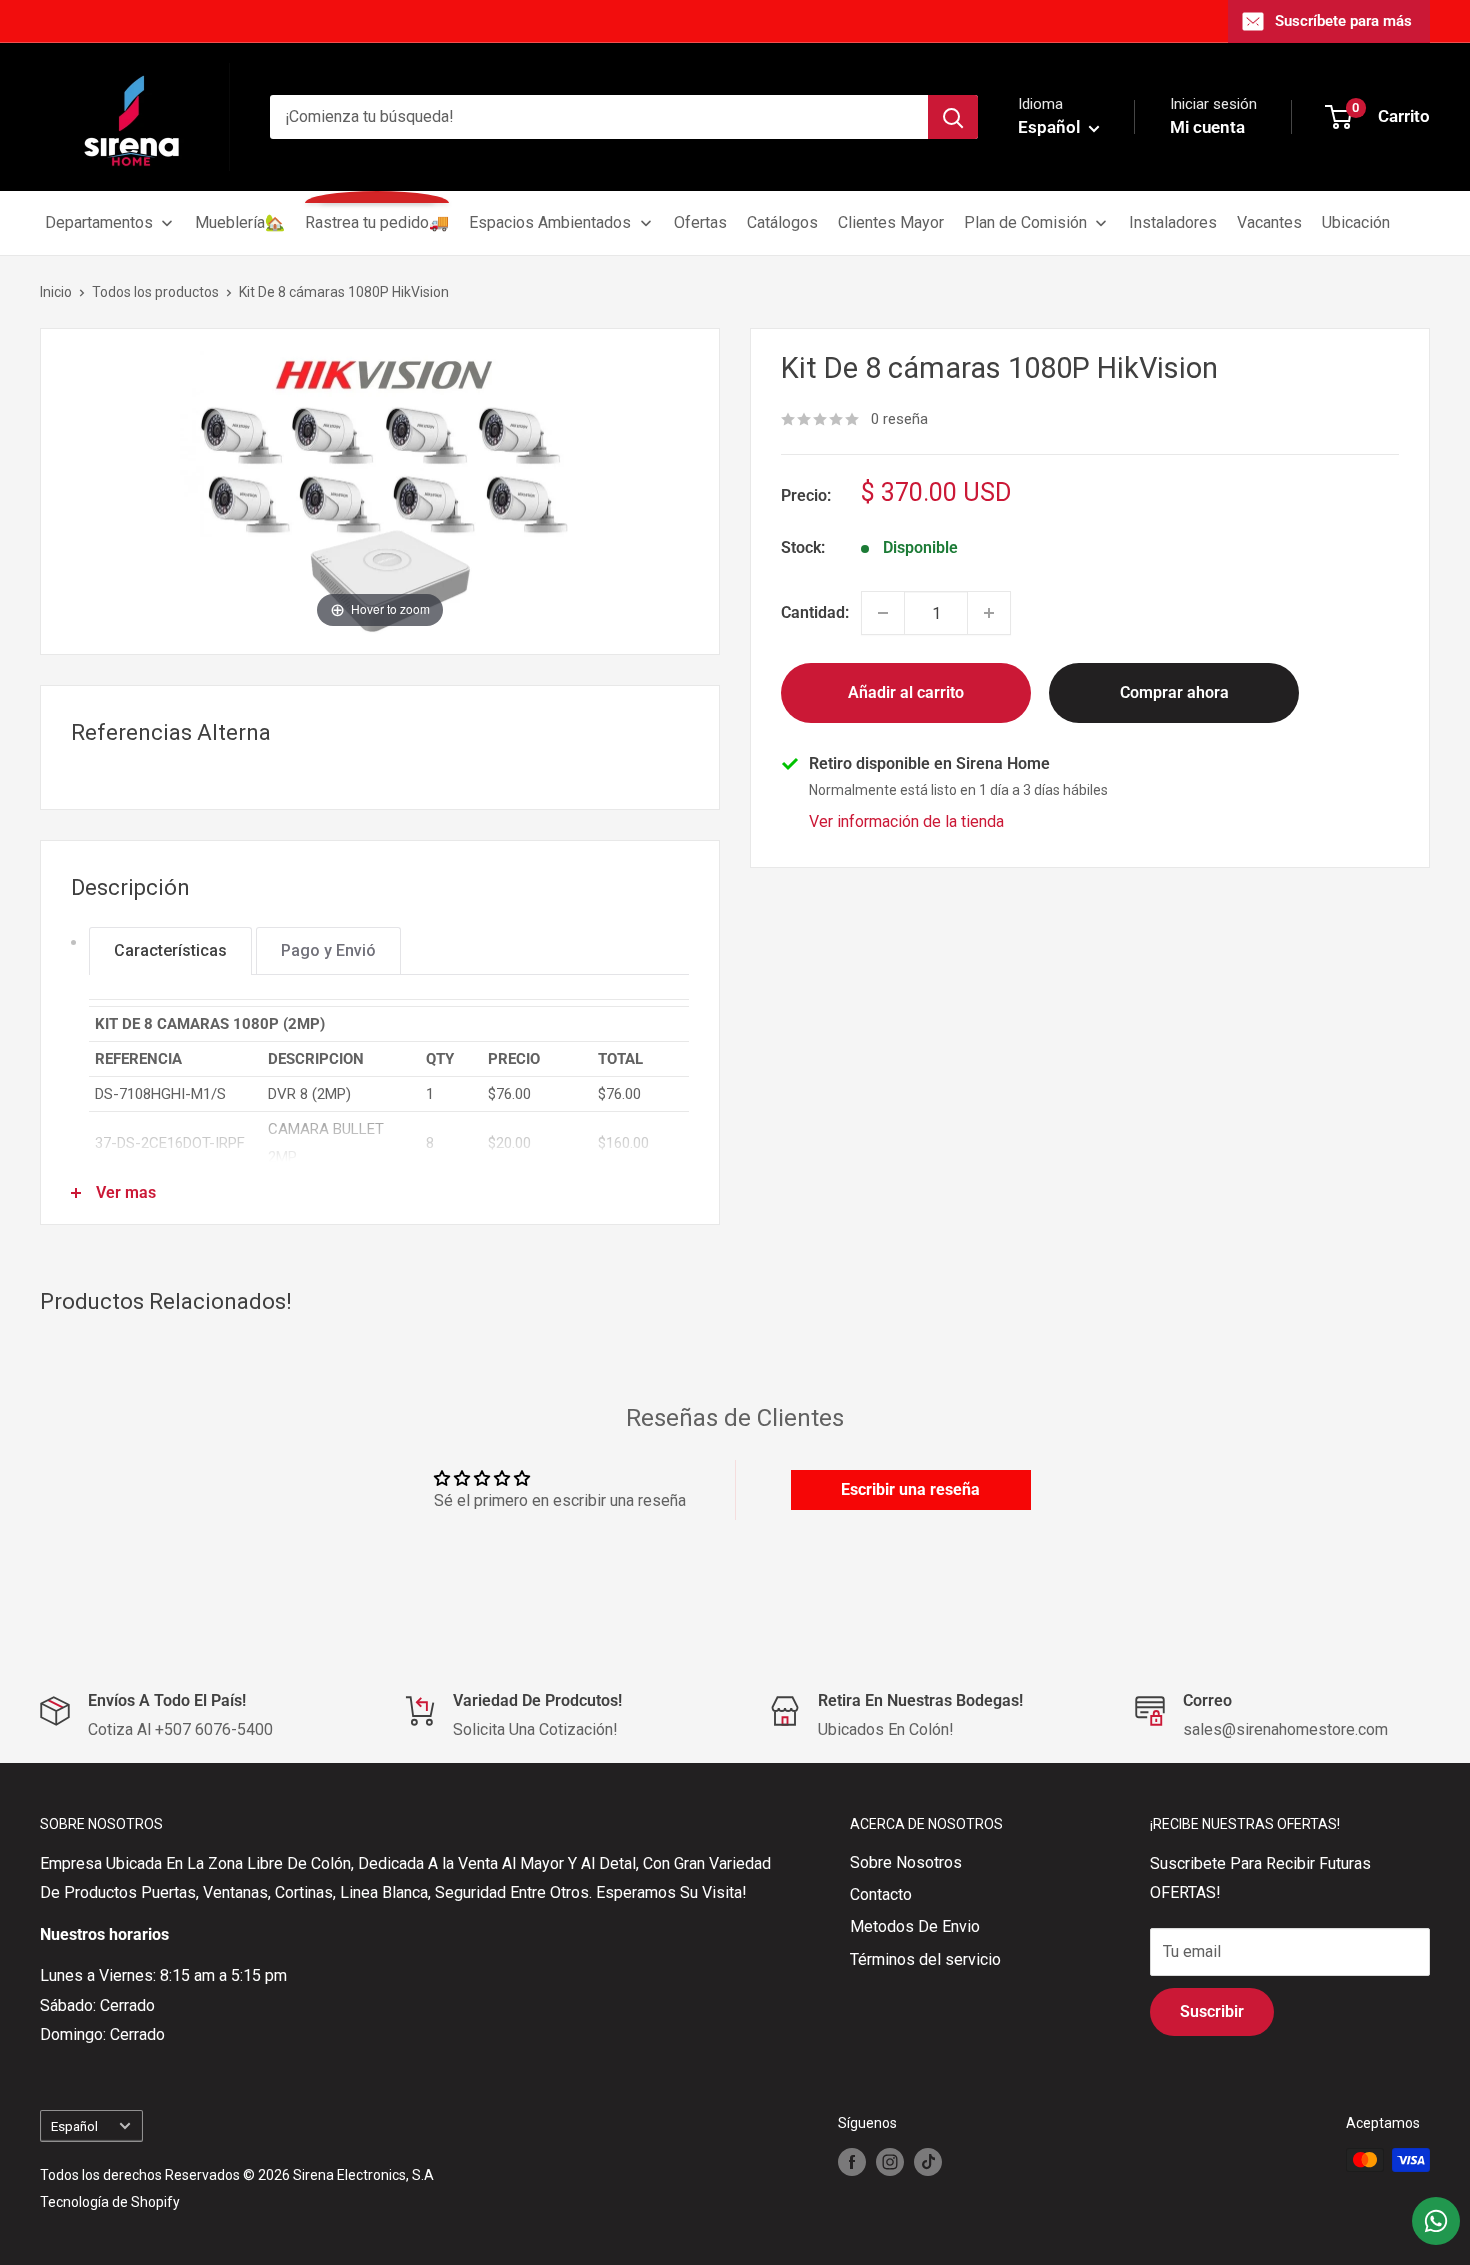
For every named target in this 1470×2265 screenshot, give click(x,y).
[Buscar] (953, 117)
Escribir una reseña (910, 1489)
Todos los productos (155, 292)
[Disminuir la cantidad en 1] (883, 613)
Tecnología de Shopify (110, 2202)
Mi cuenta (1207, 127)
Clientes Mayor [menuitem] (891, 222)
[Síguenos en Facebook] (852, 2162)
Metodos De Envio (915, 1926)
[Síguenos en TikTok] (928, 2162)
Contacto (881, 1894)
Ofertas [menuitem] (700, 222)
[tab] (170, 951)
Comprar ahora (1174, 692)
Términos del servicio (925, 1959)
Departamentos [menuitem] (99, 222)
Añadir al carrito (906, 692)
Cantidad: (815, 613)
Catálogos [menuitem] (782, 222)
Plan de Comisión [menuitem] (1025, 222)
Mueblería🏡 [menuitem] (240, 222)
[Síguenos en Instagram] (890, 2162)
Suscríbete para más (1343, 21)
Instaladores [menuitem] (1173, 222)
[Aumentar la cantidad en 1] (989, 613)
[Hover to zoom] (379, 490)
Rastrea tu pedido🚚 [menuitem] (377, 222)
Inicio (56, 292)
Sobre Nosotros (906, 1862)
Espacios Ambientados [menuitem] (550, 222)
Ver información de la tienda (906, 822)
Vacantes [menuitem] (1269, 222)
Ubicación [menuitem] (1356, 222)
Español (74, 2126)
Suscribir (1212, 2011)
